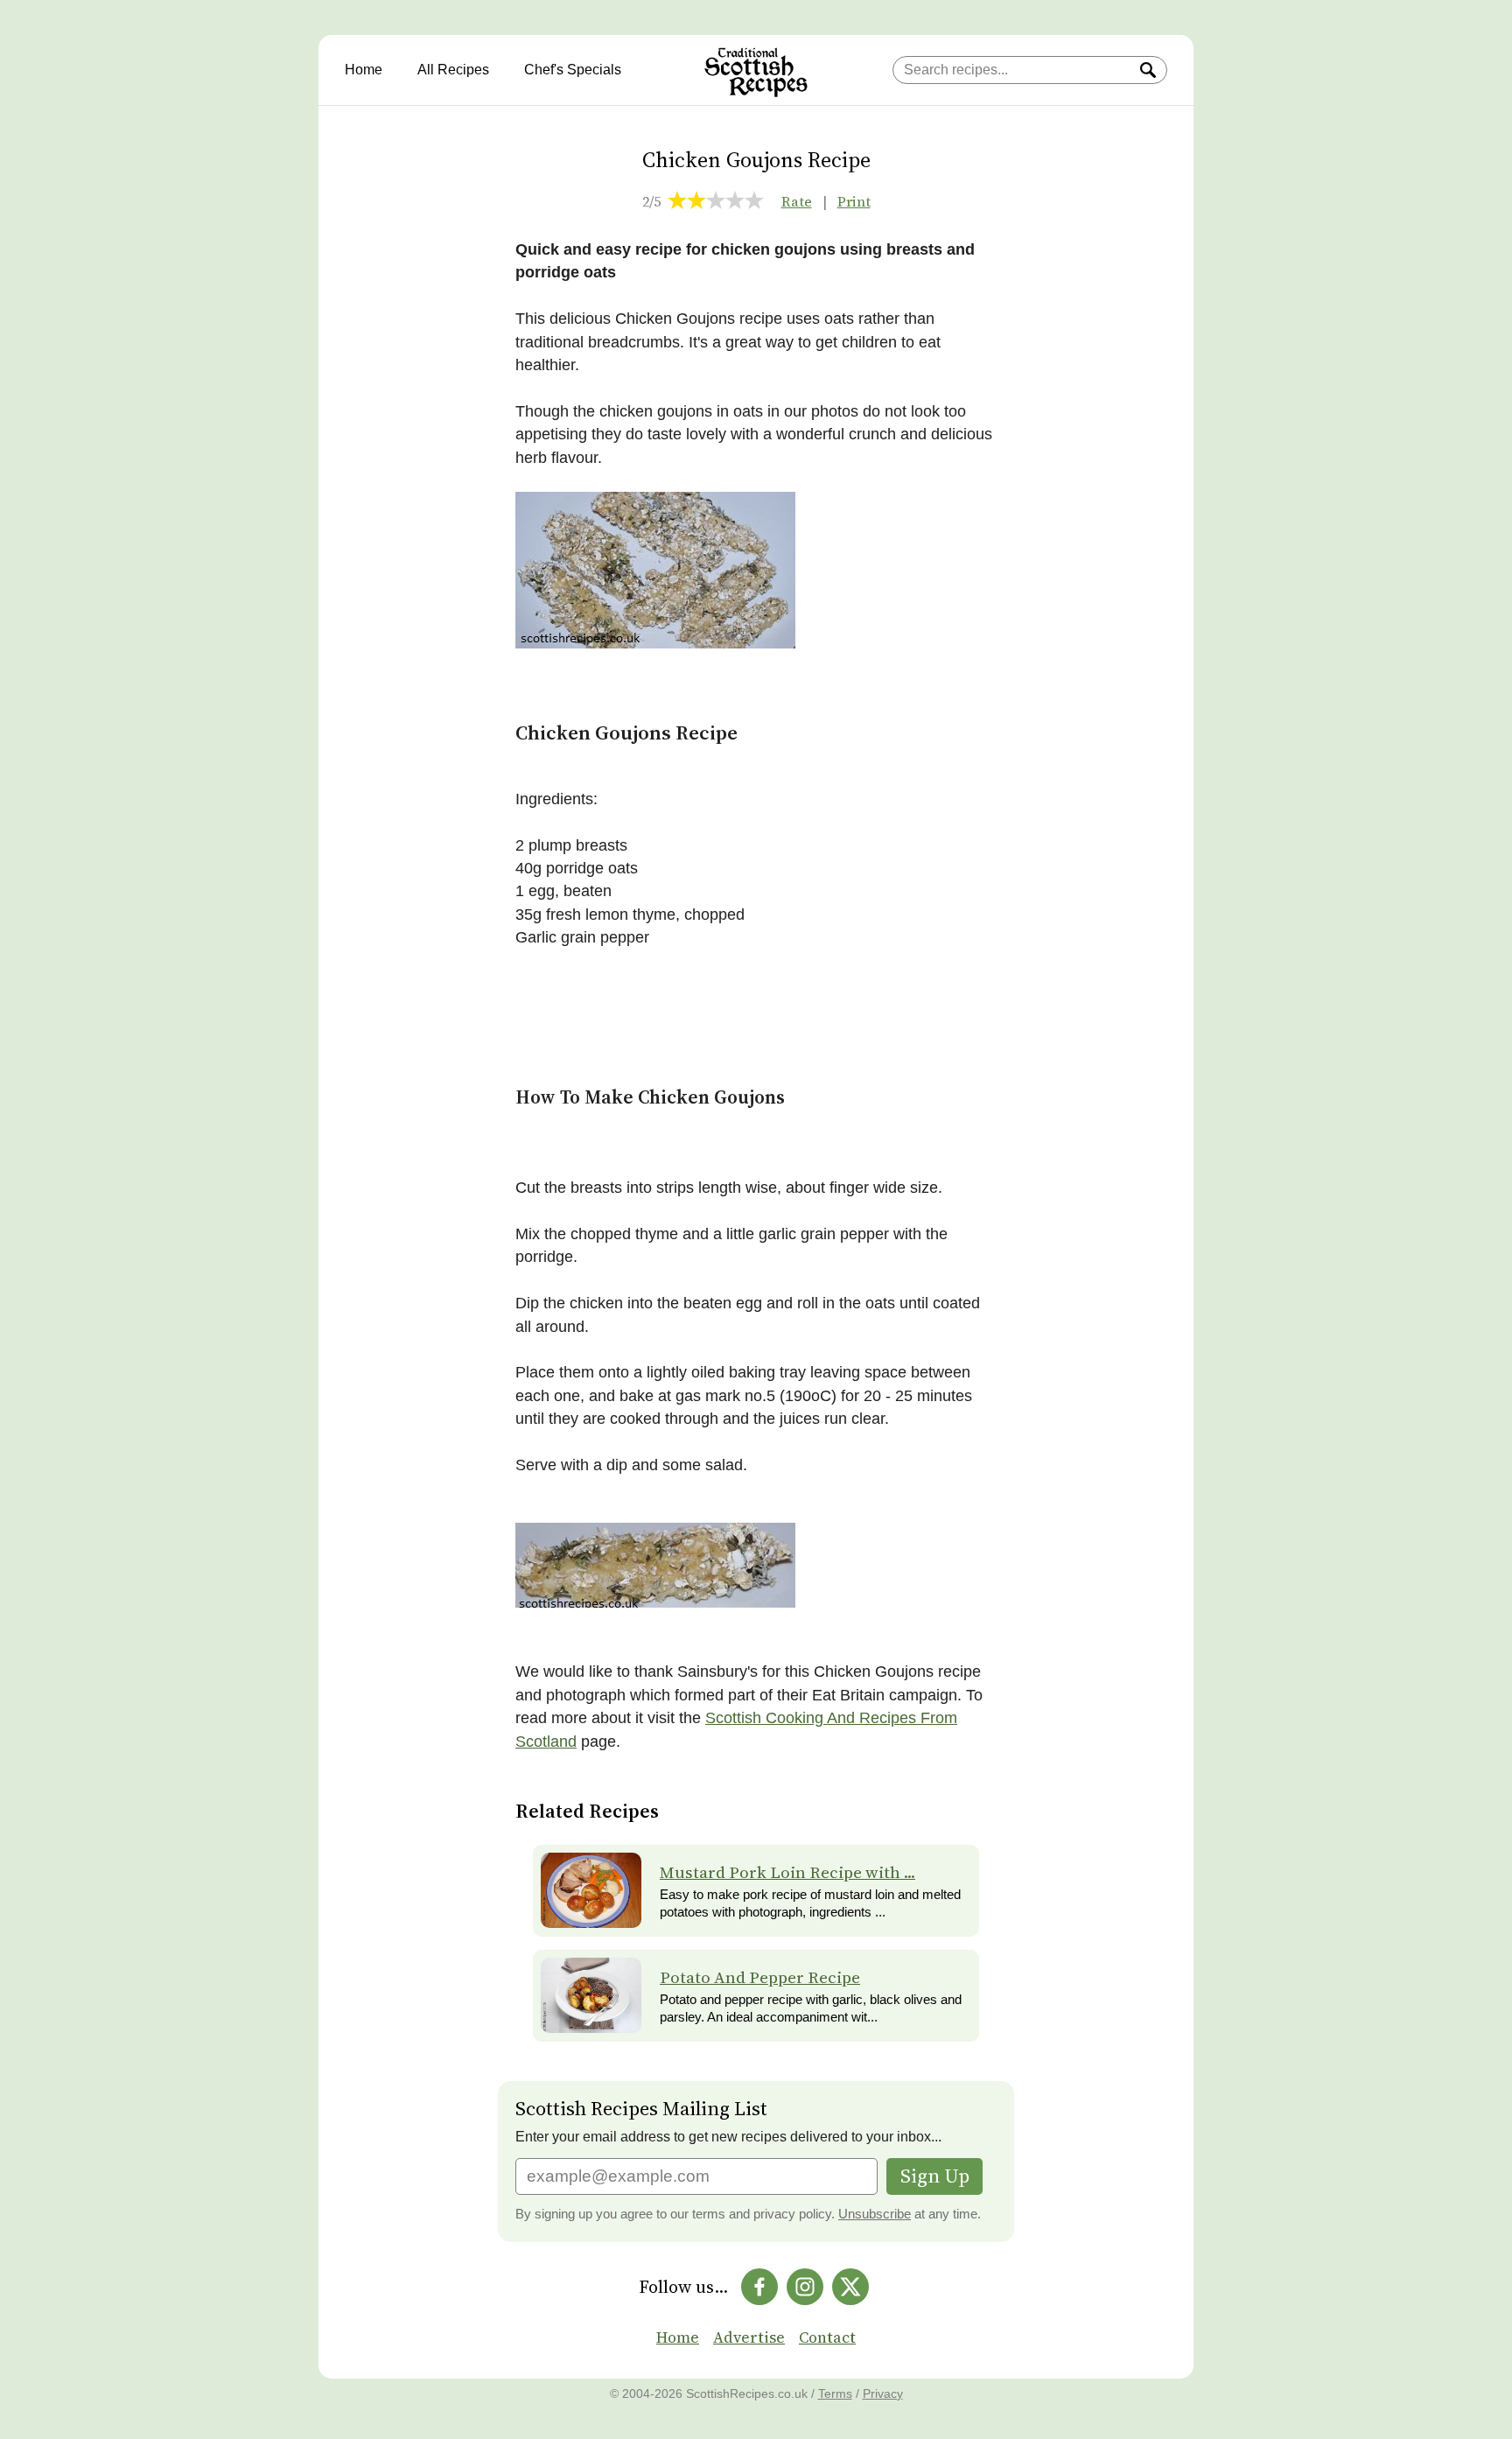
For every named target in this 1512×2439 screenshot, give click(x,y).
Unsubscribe (875, 2214)
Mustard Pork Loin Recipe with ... (787, 1872)
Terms (835, 2393)
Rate (797, 201)
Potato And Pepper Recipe (760, 1977)
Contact (827, 2337)
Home (364, 70)
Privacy (883, 2393)
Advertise (749, 2337)
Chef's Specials (573, 70)
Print (854, 201)
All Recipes (453, 70)
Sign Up (935, 2176)
